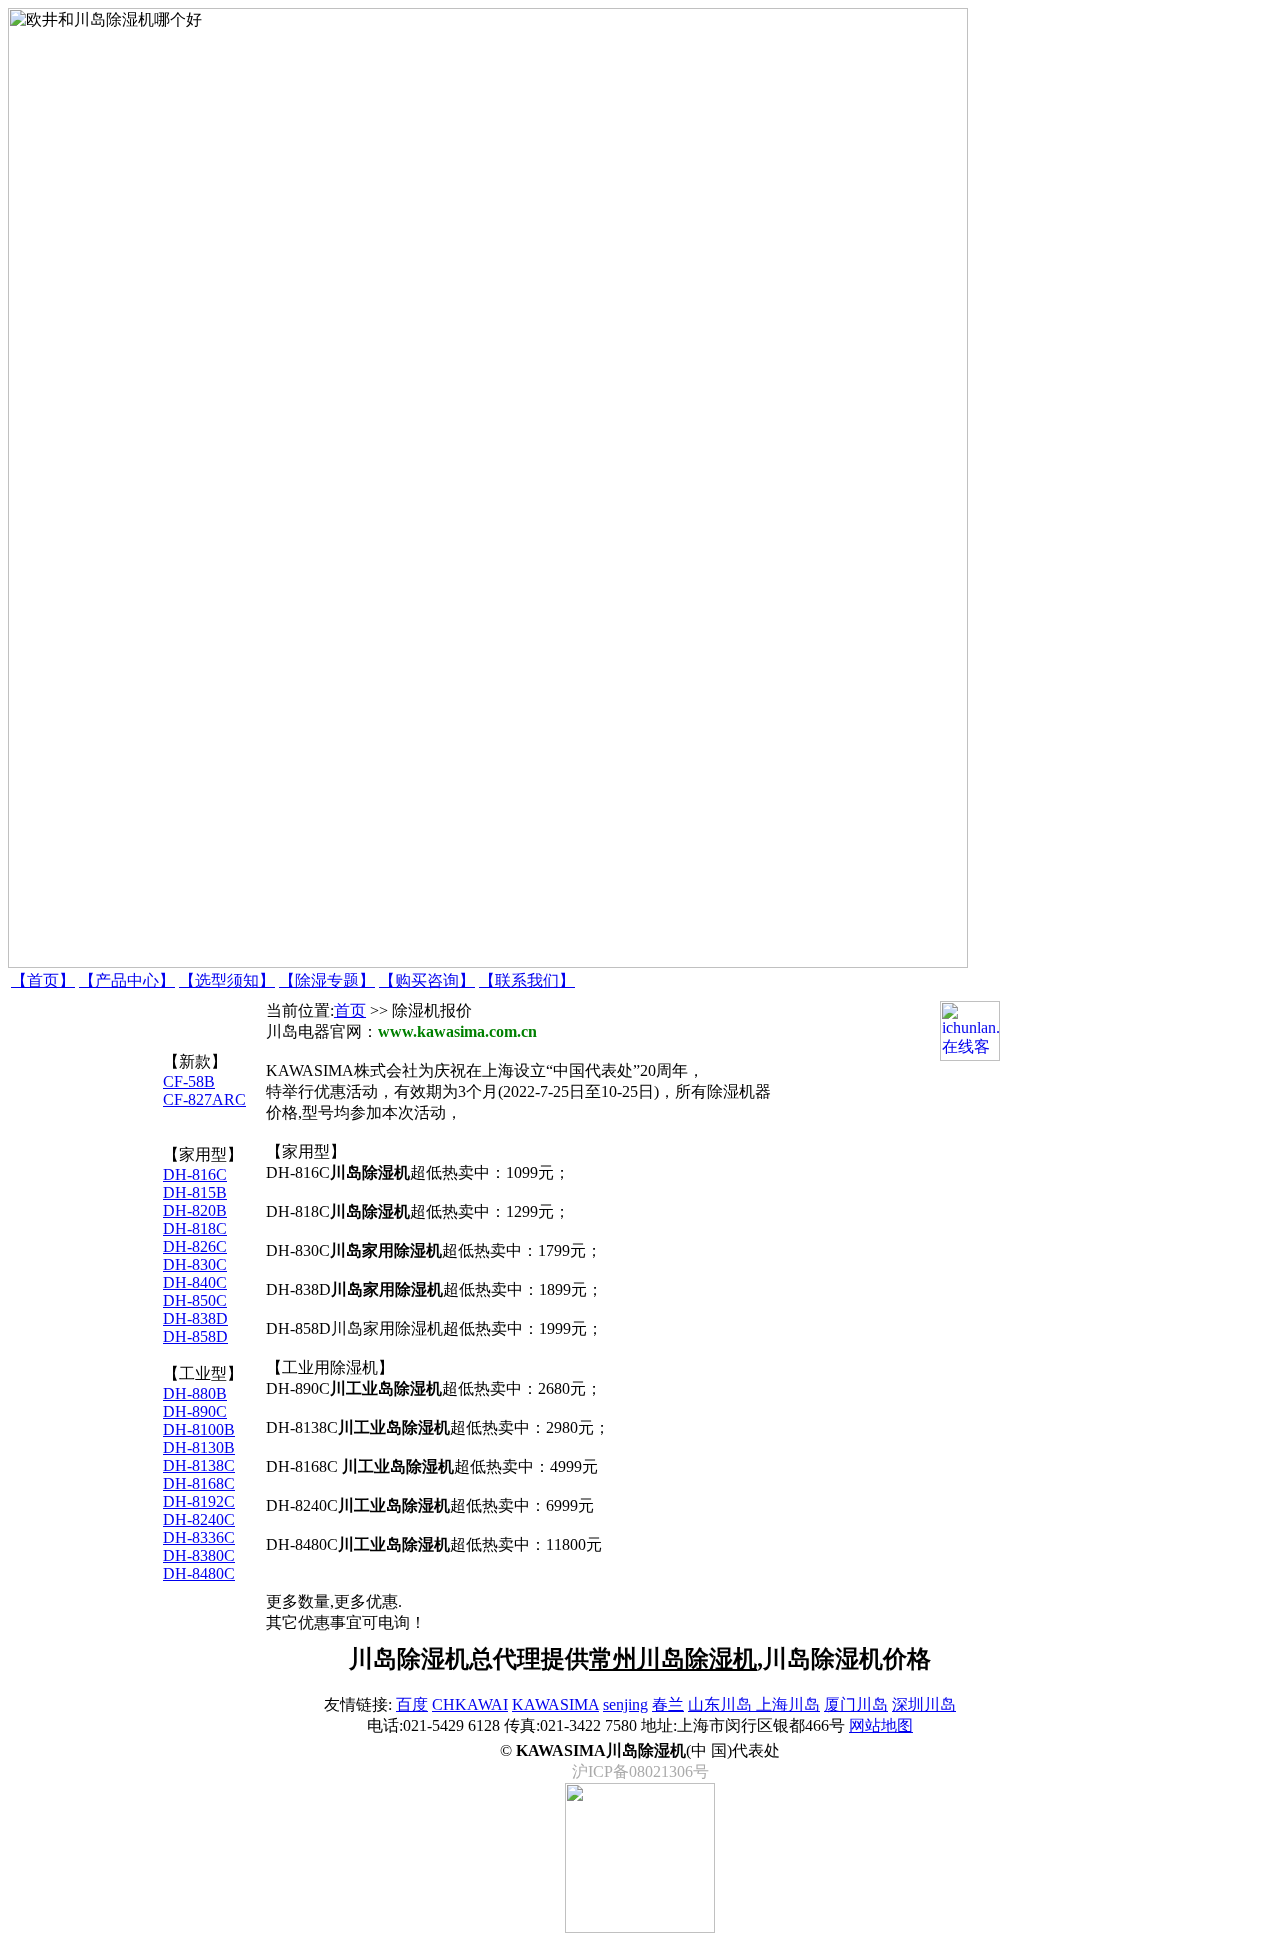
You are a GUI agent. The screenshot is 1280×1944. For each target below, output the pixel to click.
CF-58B (189, 1081)
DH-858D (195, 1336)
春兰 (668, 1704)
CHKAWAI (470, 1704)
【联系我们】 (527, 980)
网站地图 (881, 1725)
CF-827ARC (204, 1099)
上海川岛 (788, 1704)
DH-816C (195, 1174)
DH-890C (195, 1411)
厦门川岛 (856, 1704)
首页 (350, 1010)
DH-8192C (199, 1501)
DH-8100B (199, 1429)
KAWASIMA (555, 1704)
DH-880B (195, 1393)
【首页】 (43, 980)
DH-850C (195, 1300)
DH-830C (195, 1264)
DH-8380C (199, 1555)
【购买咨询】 (427, 980)
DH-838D (195, 1318)
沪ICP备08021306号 (640, 1771)
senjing (625, 1704)
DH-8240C (199, 1519)
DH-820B (195, 1210)
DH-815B (195, 1192)
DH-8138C (199, 1465)
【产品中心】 (127, 980)
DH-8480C (199, 1573)
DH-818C (195, 1228)
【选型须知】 (227, 980)
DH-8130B (199, 1447)
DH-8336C (199, 1537)
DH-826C (195, 1246)
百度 (412, 1704)
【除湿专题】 (327, 980)
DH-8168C (199, 1483)
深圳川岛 (924, 1704)
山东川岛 (722, 1704)
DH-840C (195, 1282)
